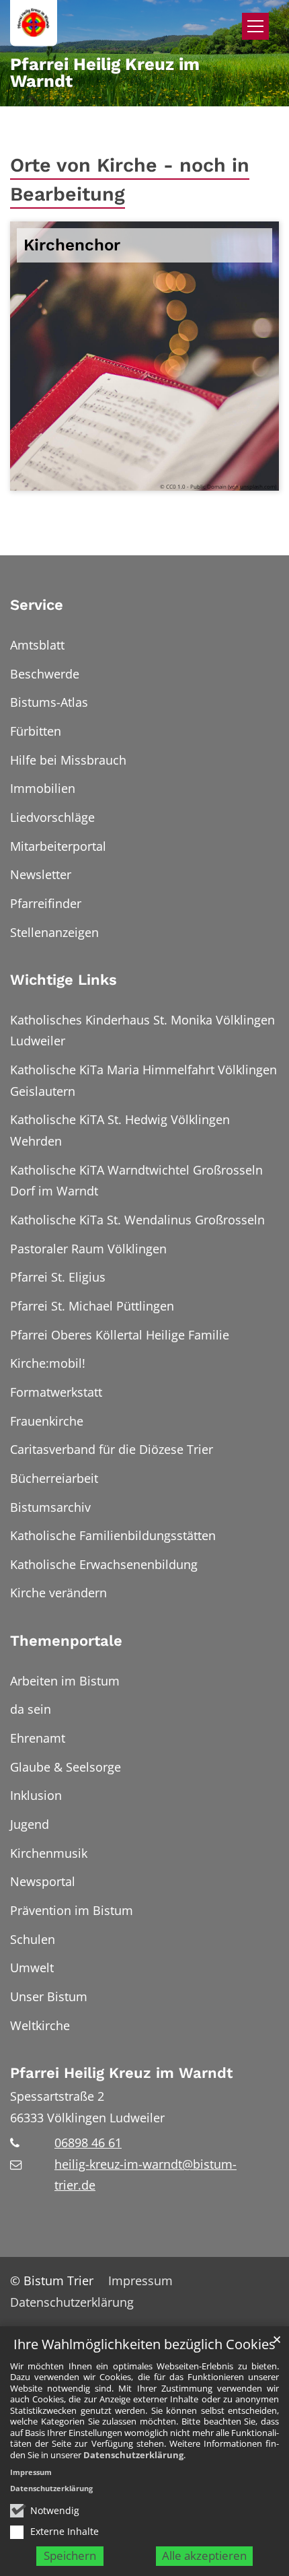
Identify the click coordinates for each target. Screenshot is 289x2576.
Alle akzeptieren (204, 2555)
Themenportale (66, 1641)
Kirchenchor (72, 245)
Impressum (31, 2472)
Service (37, 605)
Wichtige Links (64, 980)
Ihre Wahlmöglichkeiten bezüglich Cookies (144, 2345)
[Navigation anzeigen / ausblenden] (255, 26)
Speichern (70, 2555)
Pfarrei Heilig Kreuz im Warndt (121, 2073)
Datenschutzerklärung (133, 2455)
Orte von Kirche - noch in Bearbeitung (130, 179)
